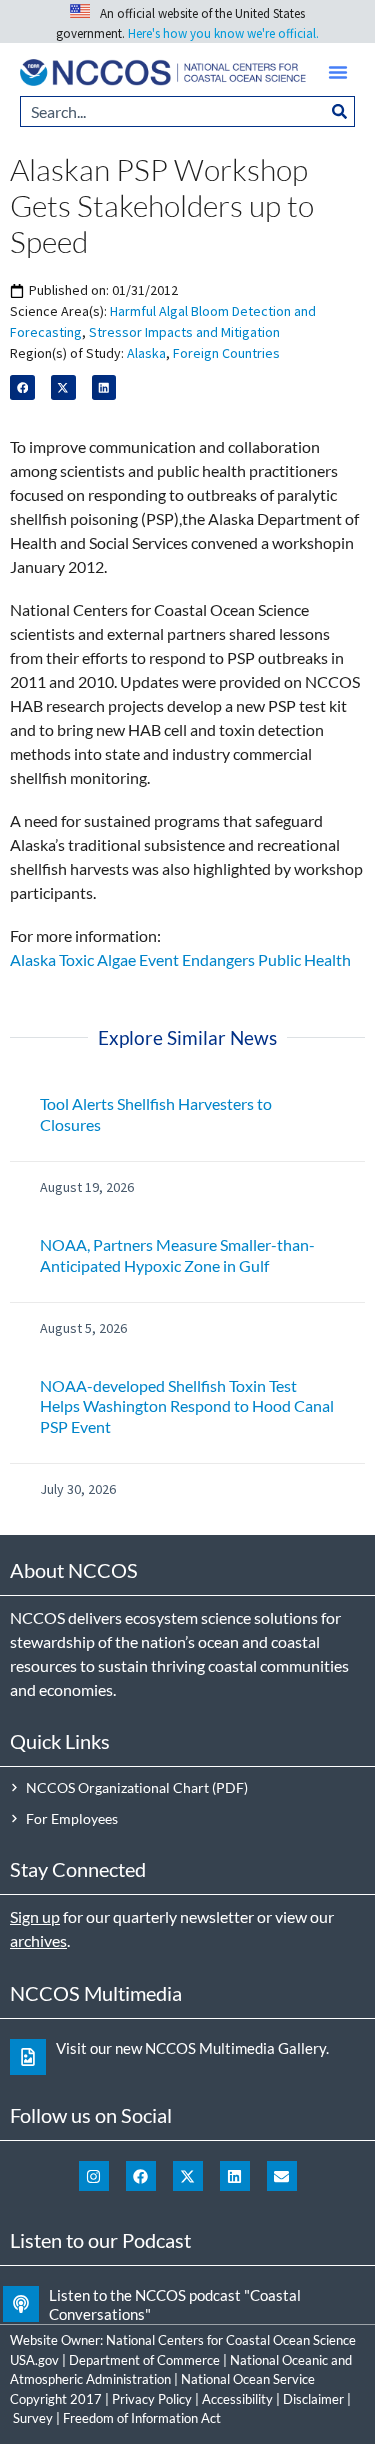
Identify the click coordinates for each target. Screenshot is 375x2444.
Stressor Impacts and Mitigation (184, 332)
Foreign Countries (226, 353)
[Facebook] (141, 2176)
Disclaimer (313, 2399)
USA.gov (34, 2360)
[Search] (340, 111)
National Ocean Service (248, 2379)
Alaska (146, 353)
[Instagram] (94, 2176)
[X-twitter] (188, 2176)
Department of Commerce (144, 2360)
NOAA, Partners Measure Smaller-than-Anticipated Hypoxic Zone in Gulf (177, 1255)
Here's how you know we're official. (223, 33)
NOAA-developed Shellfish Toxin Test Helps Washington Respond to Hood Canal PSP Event (187, 1406)
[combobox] (172, 111)
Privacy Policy (152, 2399)
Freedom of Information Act (142, 2418)
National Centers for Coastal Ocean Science (231, 2340)
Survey (33, 2418)
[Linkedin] (235, 2176)
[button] (338, 72)
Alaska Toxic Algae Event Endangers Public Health (180, 959)
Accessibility (237, 2399)
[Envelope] (282, 2176)
